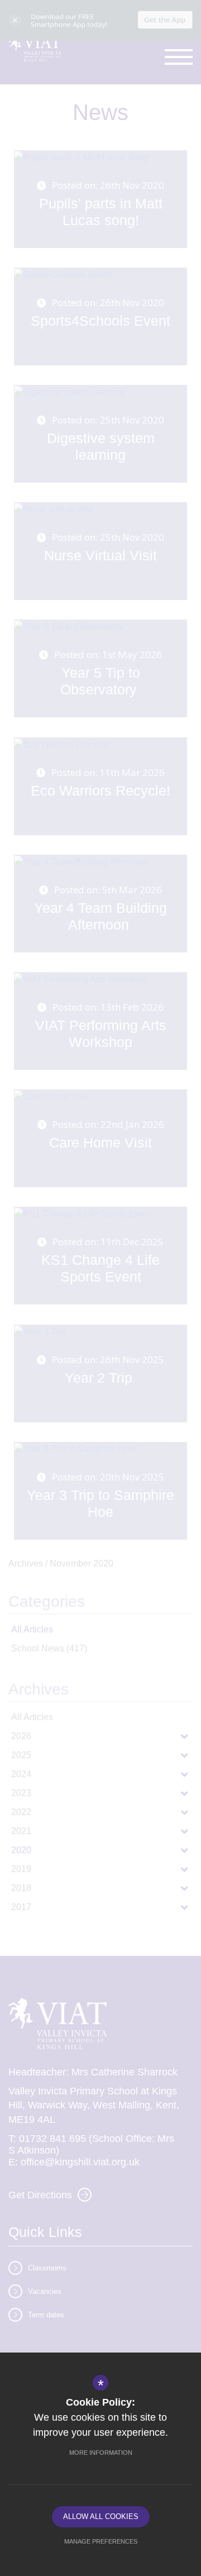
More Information (101, 2453)
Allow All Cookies (101, 2517)
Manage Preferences (101, 2541)
